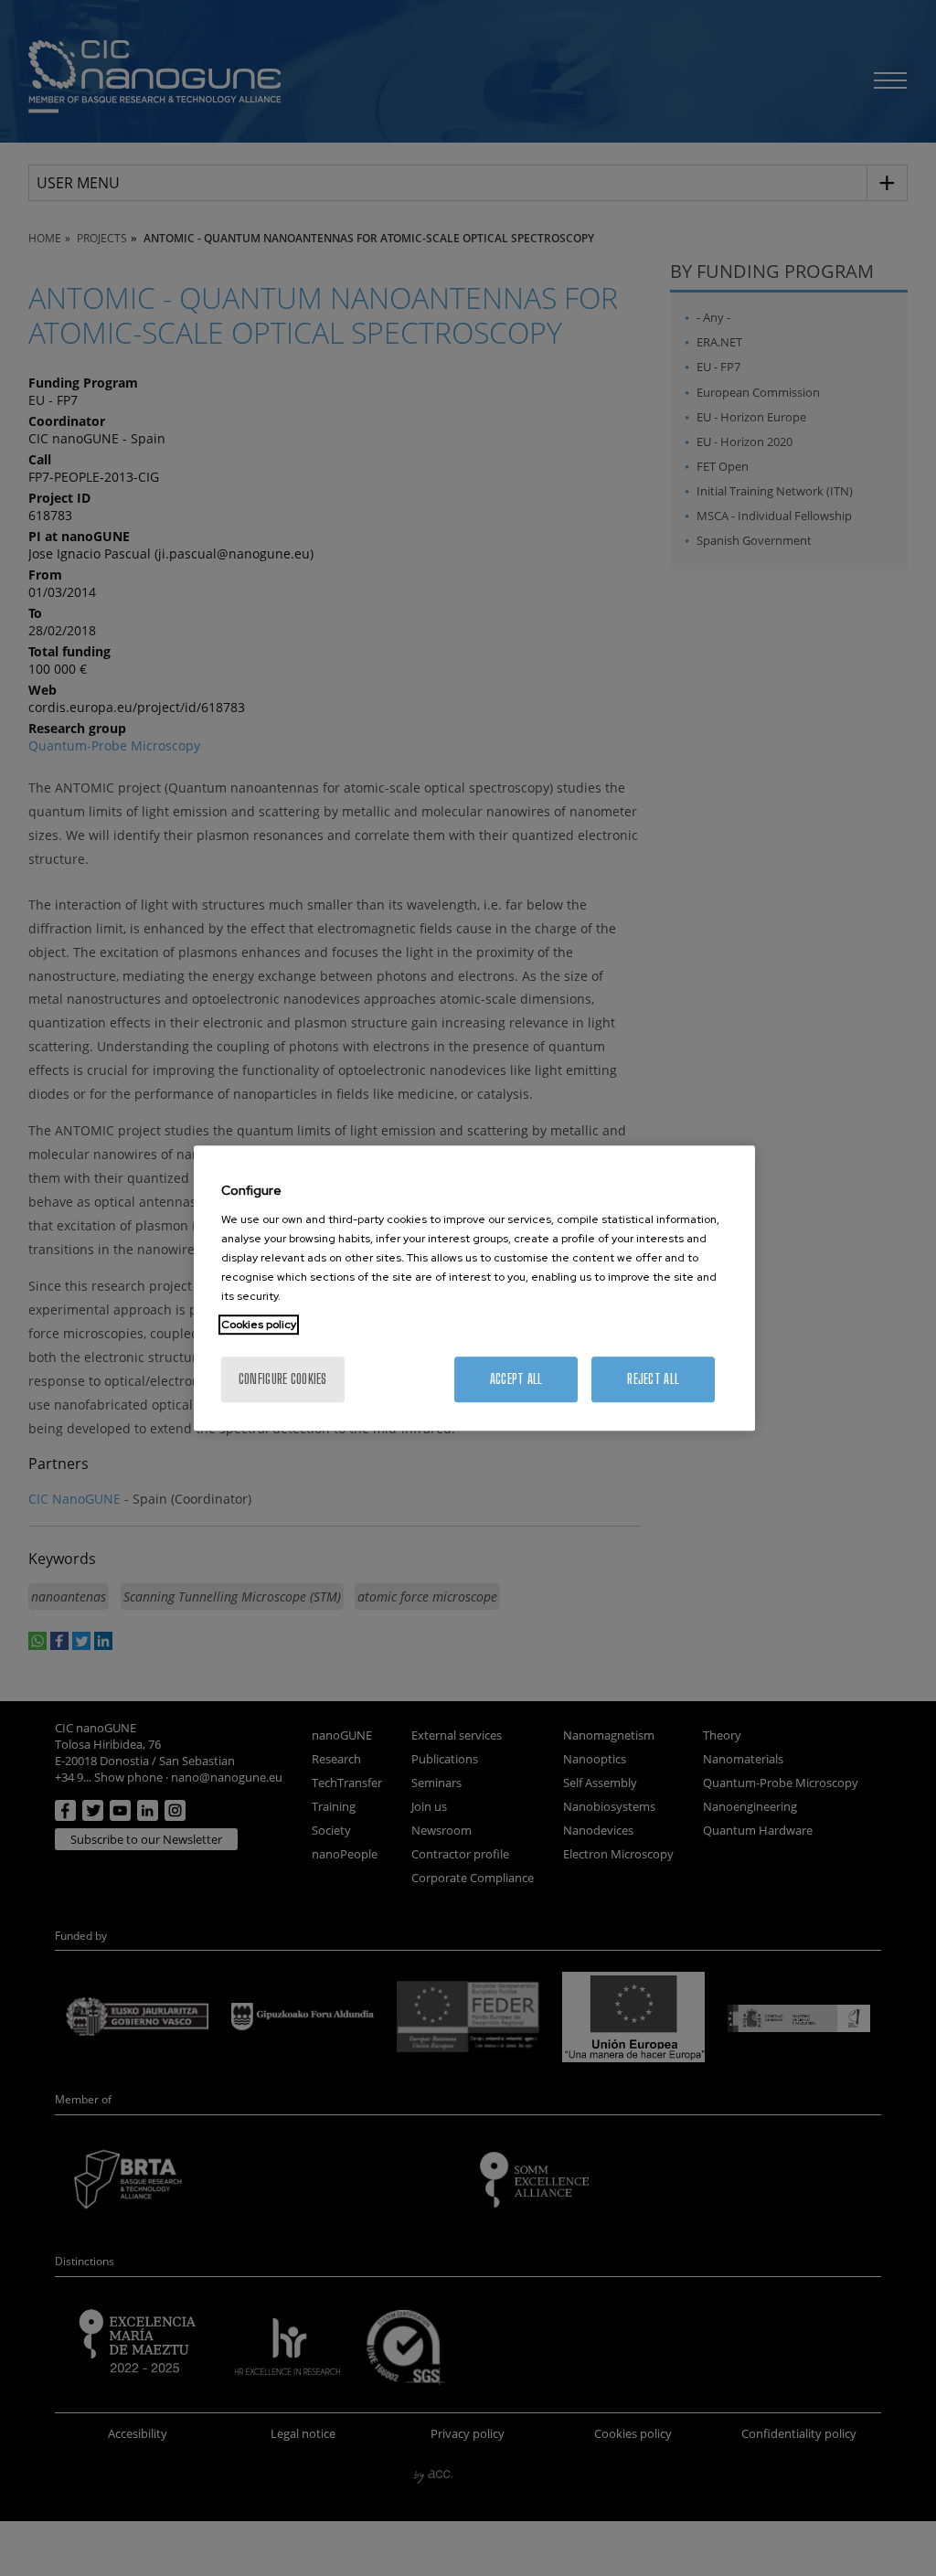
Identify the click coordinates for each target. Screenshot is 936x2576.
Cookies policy (259, 1325)
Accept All (516, 1379)
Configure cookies (283, 1379)
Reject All (653, 1379)
